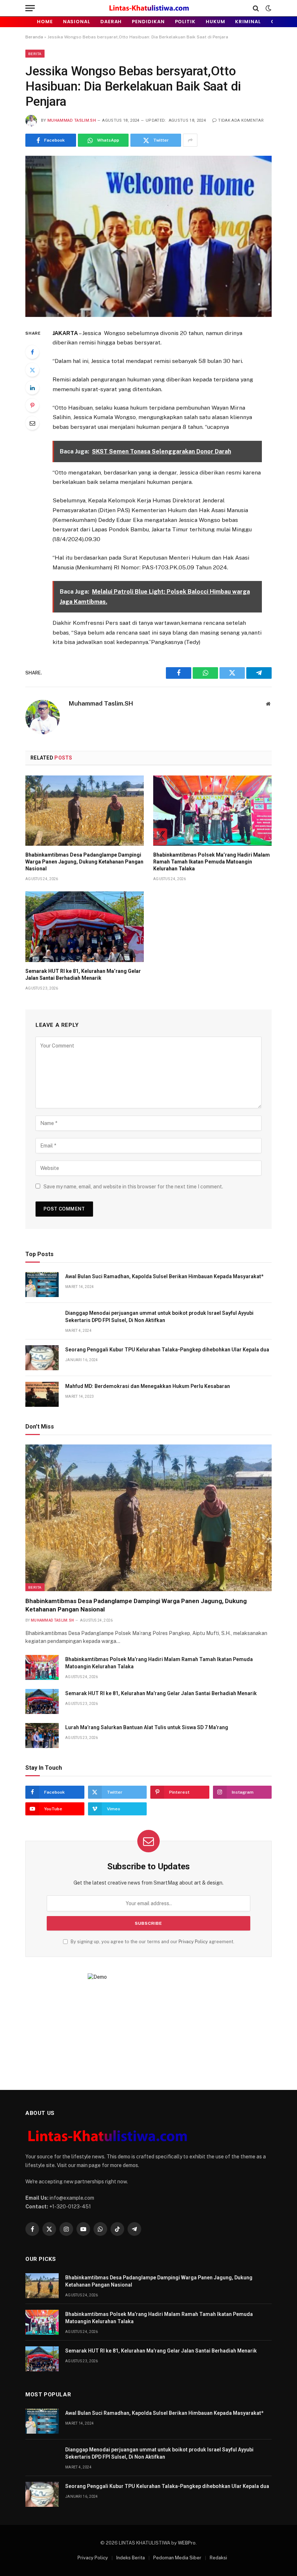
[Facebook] (32, 352)
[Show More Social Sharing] (190, 140)
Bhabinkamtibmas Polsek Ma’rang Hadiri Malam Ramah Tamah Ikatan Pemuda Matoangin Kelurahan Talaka (212, 862)
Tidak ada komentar (241, 120)
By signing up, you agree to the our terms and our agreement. (152, 1942)
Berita (35, 54)
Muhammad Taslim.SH (72, 120)
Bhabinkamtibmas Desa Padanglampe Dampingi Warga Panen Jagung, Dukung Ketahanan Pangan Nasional (84, 862)
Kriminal (248, 22)
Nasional (77, 22)
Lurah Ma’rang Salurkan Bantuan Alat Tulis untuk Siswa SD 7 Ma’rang (147, 1727)
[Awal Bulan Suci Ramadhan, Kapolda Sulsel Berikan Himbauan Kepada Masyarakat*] (42, 1285)
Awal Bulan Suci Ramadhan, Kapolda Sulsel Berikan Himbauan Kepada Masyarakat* (164, 1276)
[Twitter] (32, 370)
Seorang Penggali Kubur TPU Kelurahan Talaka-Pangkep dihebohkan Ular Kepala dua (167, 1350)
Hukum (216, 22)
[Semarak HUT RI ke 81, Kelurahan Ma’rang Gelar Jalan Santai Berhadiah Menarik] (85, 927)
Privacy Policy (193, 1942)
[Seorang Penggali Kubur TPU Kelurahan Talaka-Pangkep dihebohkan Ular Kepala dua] (42, 1358)
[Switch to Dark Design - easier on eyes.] (268, 8)
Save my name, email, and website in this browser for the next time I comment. (133, 1187)
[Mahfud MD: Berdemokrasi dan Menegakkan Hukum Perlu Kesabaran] (42, 1394)
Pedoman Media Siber (177, 2558)
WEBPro (187, 2543)
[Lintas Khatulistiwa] (149, 8)
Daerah (111, 22)
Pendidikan (148, 22)
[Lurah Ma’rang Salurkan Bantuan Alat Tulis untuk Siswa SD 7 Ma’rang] (42, 1736)
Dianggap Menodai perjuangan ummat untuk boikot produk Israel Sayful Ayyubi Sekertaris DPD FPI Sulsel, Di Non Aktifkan (159, 1317)
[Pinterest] (32, 405)
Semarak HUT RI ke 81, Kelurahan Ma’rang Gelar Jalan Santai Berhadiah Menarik (83, 975)
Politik (185, 22)
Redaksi (218, 2558)
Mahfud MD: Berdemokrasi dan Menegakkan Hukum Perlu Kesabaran (148, 1386)
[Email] (32, 423)
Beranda (34, 37)
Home (45, 22)
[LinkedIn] (32, 388)
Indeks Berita (131, 2558)
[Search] (256, 8)
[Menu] (30, 8)
